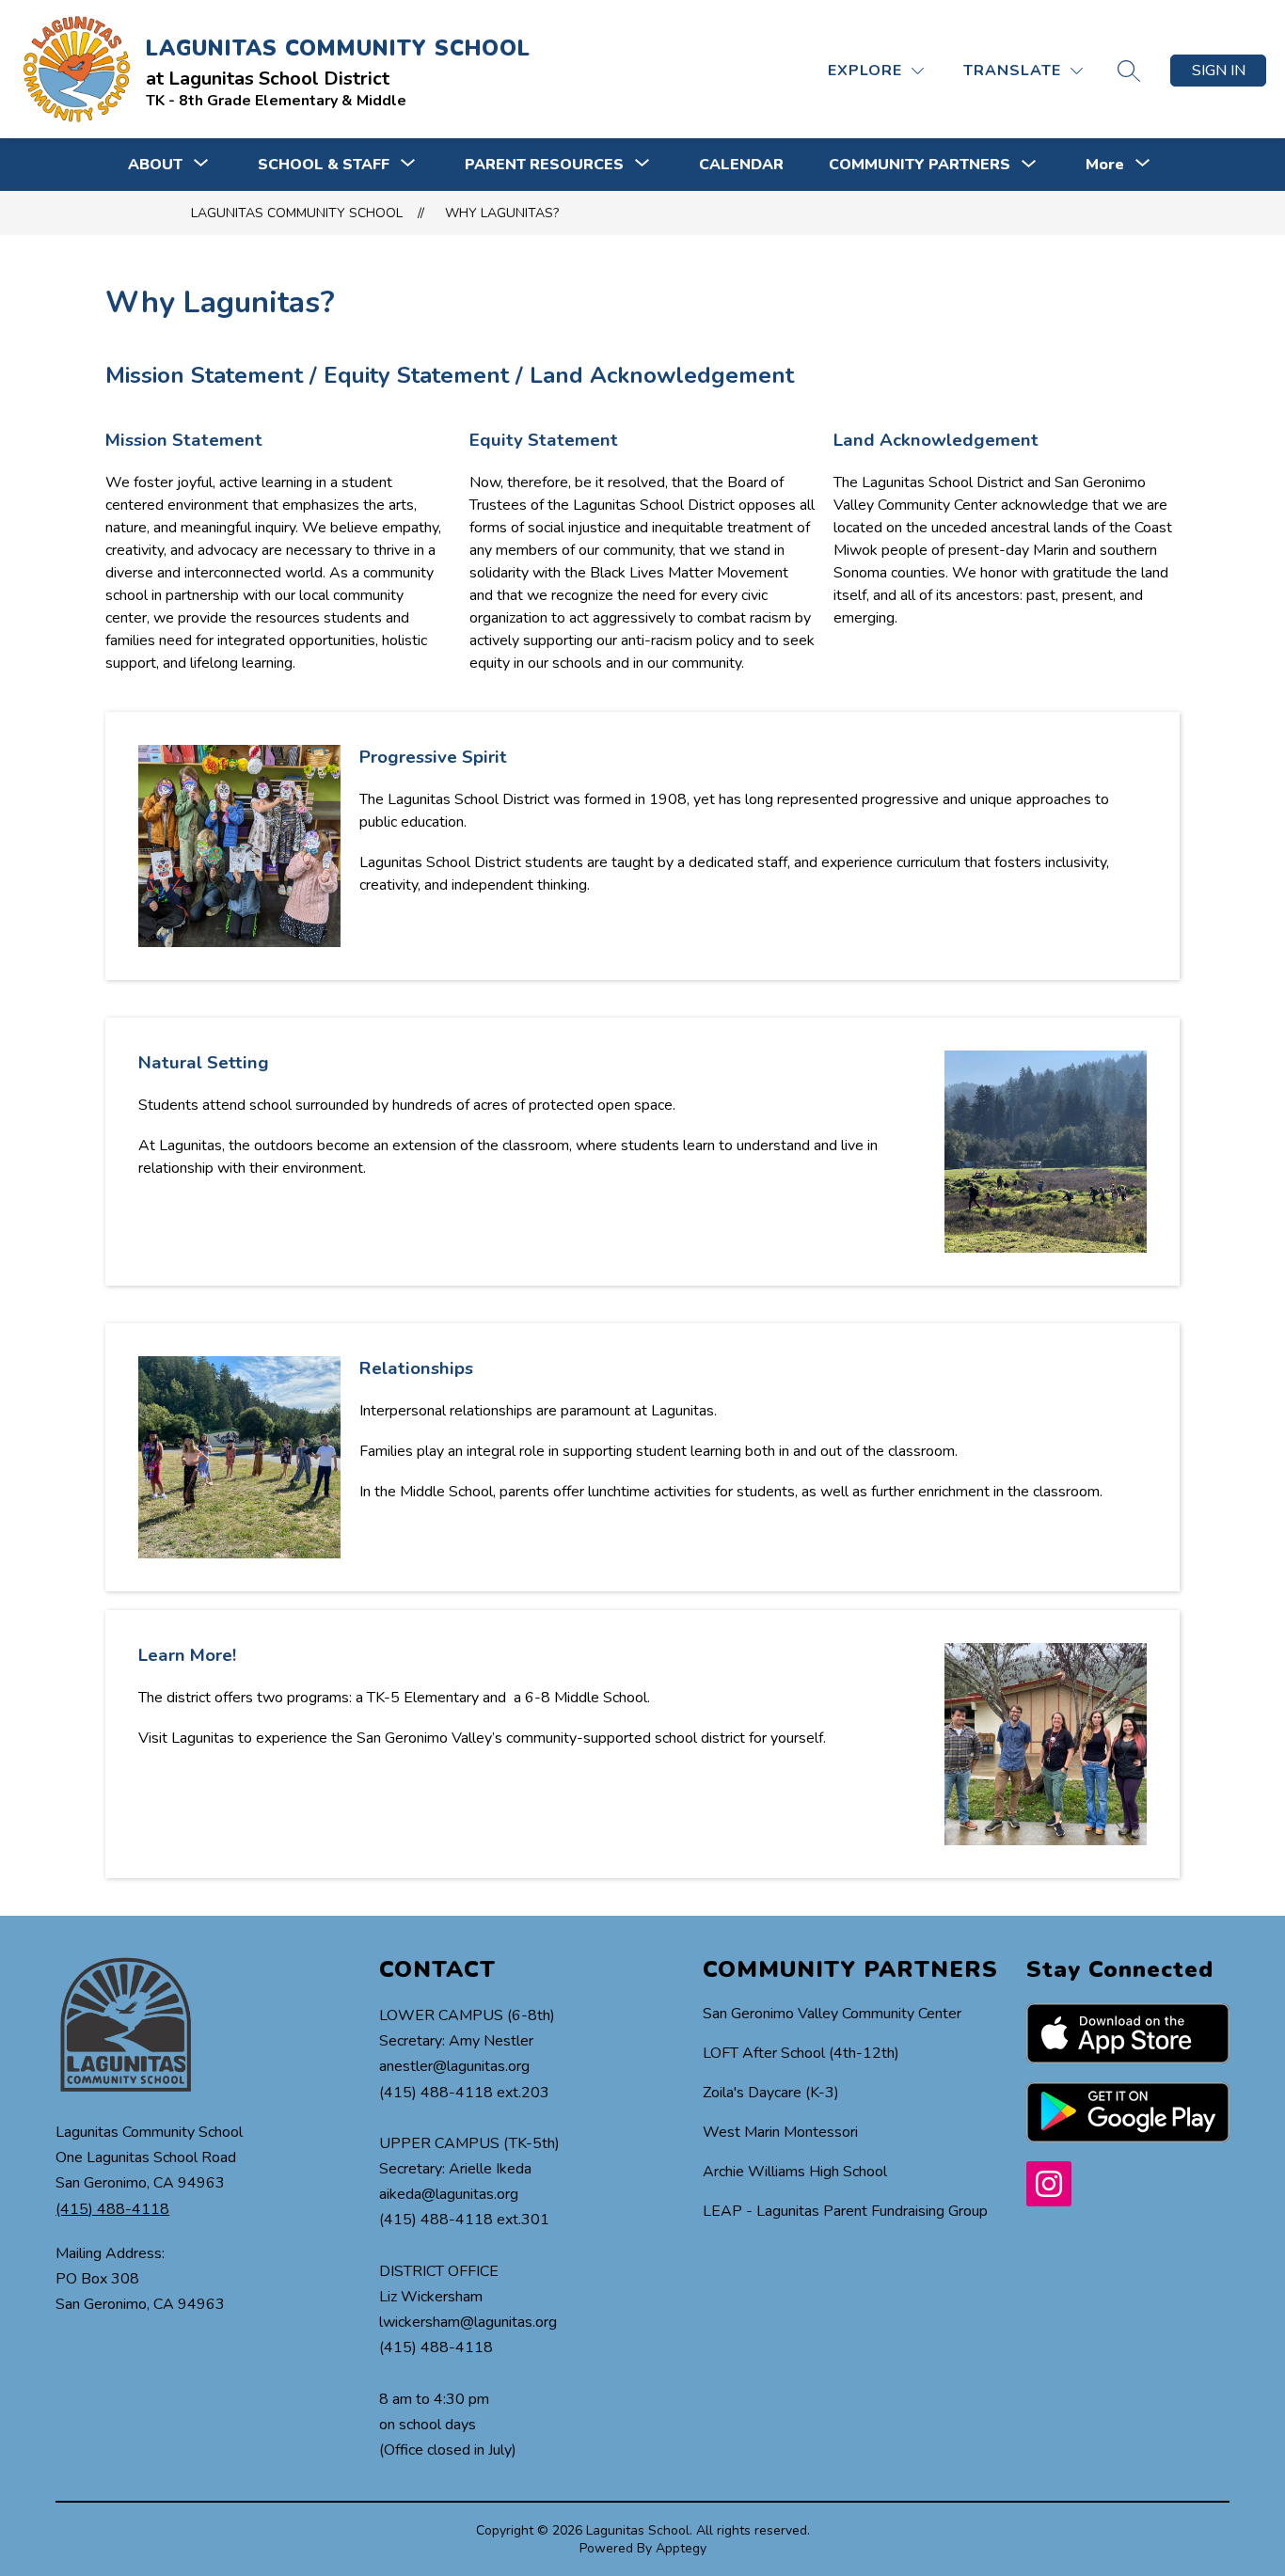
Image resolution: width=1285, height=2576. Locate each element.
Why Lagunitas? (502, 213)
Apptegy (681, 2548)
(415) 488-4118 (112, 2209)
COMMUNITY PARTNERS (920, 165)
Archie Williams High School (795, 2172)
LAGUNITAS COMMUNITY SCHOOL (297, 213)
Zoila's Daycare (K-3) (771, 2093)
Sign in (1219, 71)
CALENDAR (741, 165)
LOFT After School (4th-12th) (801, 2053)
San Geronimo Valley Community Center (832, 2014)
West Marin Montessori (780, 2132)
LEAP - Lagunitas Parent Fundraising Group (845, 2211)
